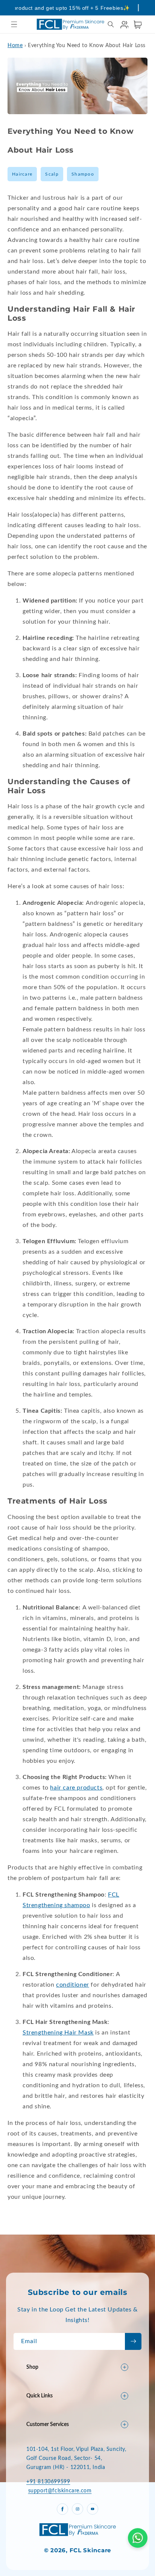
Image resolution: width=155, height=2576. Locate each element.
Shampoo (83, 174)
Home (15, 46)
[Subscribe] (133, 2341)
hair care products (76, 1788)
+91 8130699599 (48, 2482)
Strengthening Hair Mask (58, 2033)
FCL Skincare (90, 2550)
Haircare (22, 174)
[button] (14, 24)
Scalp (52, 174)
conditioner (73, 1985)
